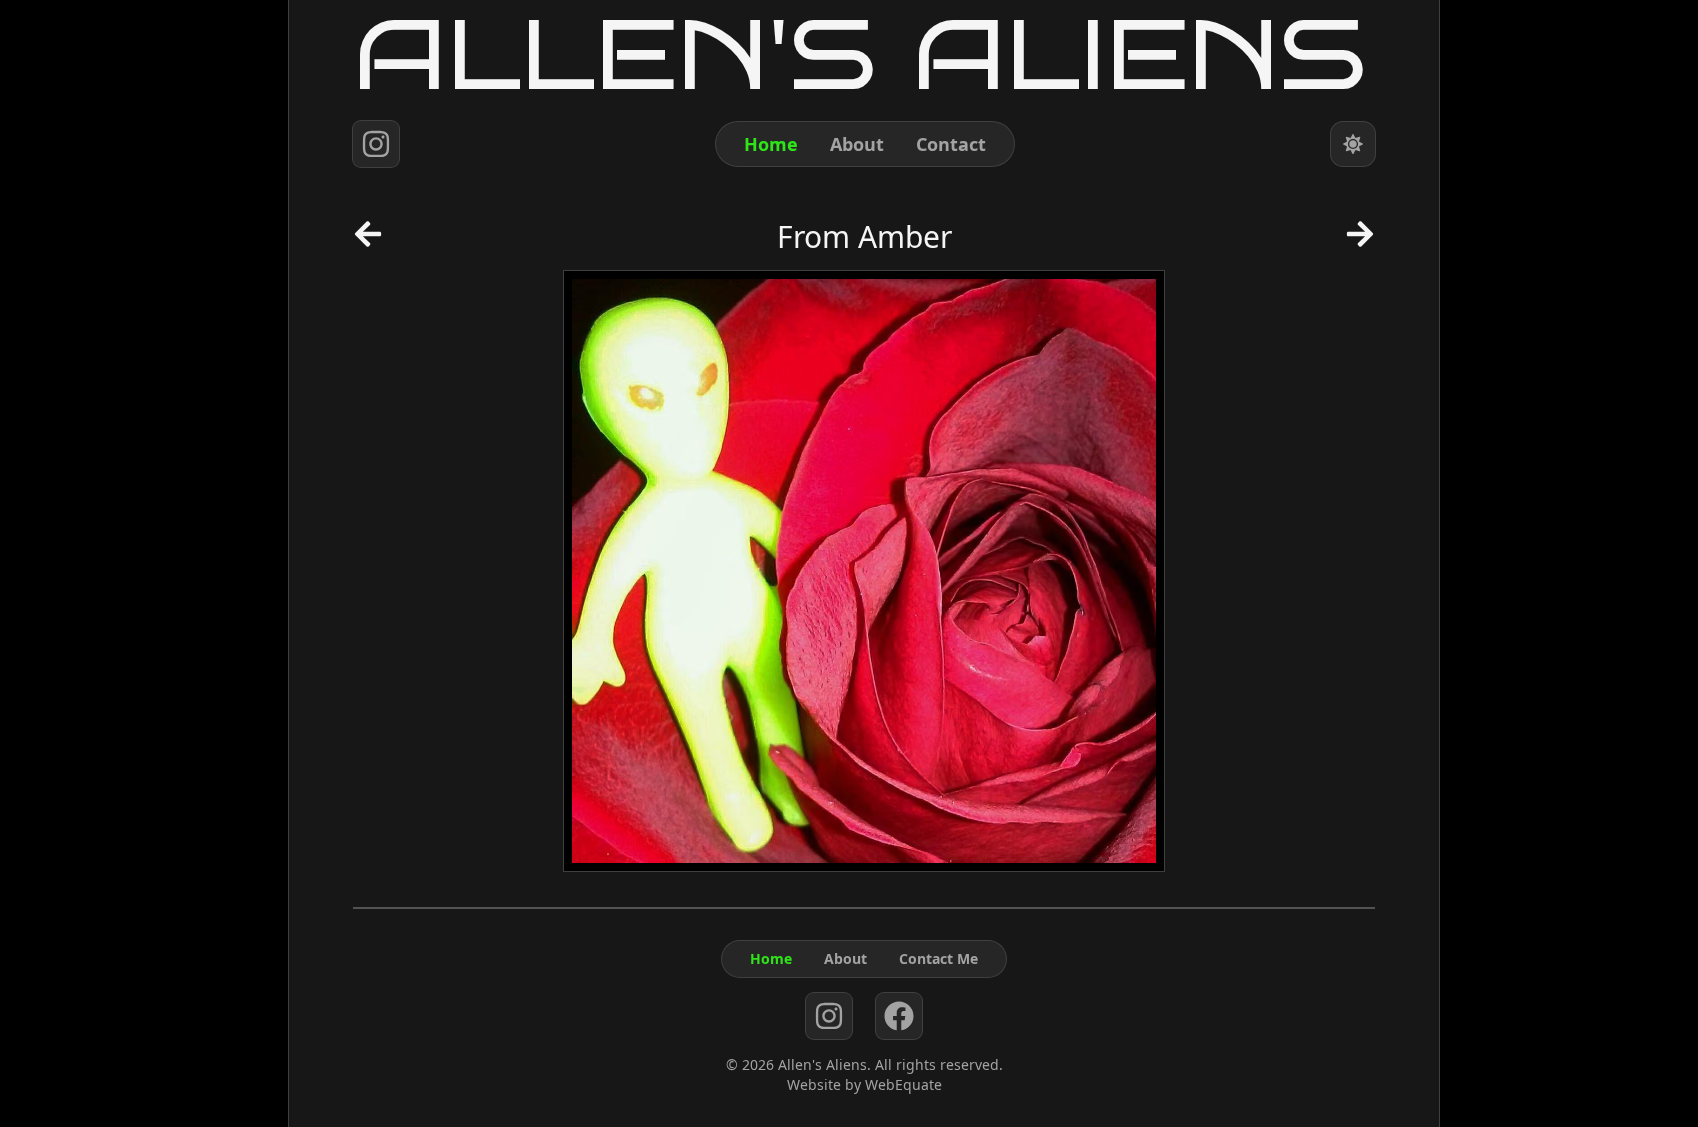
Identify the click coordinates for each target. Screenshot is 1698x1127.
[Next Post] (1360, 241)
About (857, 144)
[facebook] (899, 1016)
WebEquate (903, 1084)
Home (771, 144)
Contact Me (938, 958)
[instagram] (376, 144)
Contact (951, 144)
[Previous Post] (368, 241)
